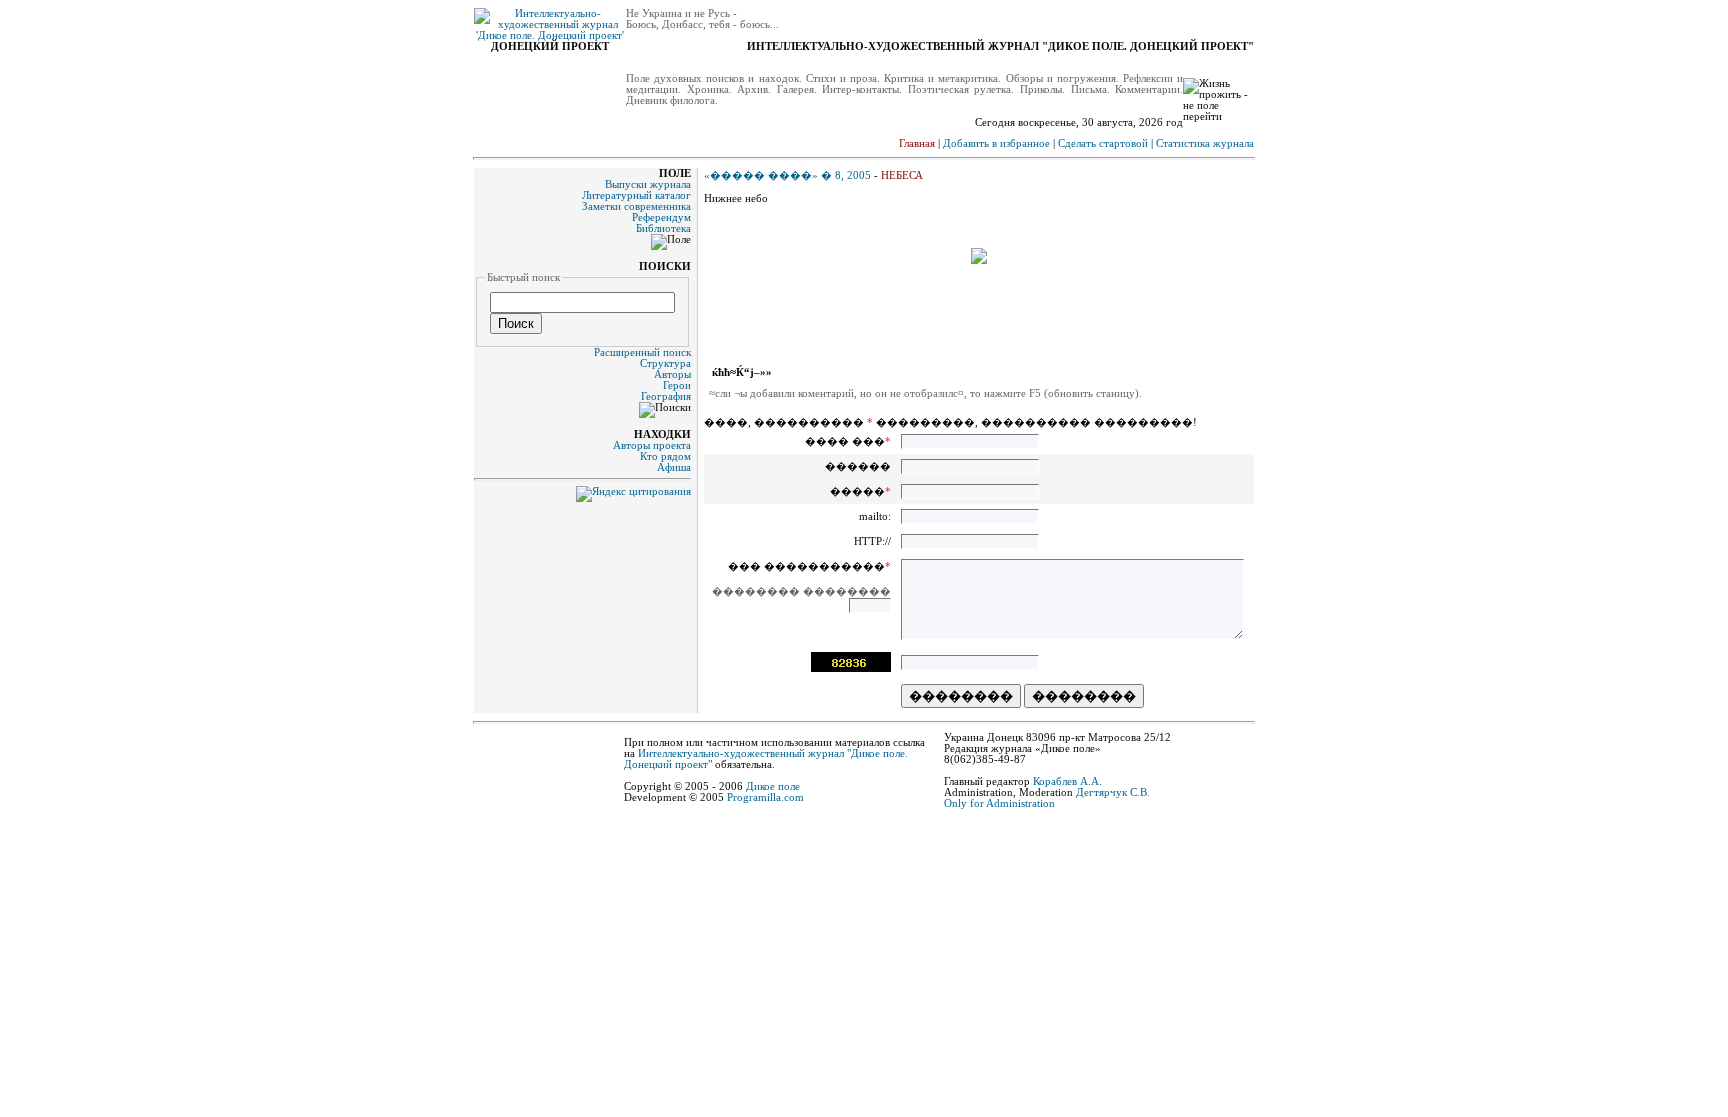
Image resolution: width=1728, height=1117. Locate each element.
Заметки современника (636, 206)
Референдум (661, 217)
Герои (677, 385)
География (666, 396)
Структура (665, 363)
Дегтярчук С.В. (1113, 792)
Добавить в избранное (996, 143)
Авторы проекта (652, 445)
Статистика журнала (1205, 143)
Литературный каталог (636, 195)
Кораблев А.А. (1067, 781)
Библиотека (663, 228)
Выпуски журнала (648, 184)
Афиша (674, 467)
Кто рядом (665, 456)
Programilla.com (765, 797)
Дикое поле (773, 786)
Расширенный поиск (642, 352)
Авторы (672, 374)
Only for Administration (999, 803)
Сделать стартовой (1103, 143)
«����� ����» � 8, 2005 (787, 175)
